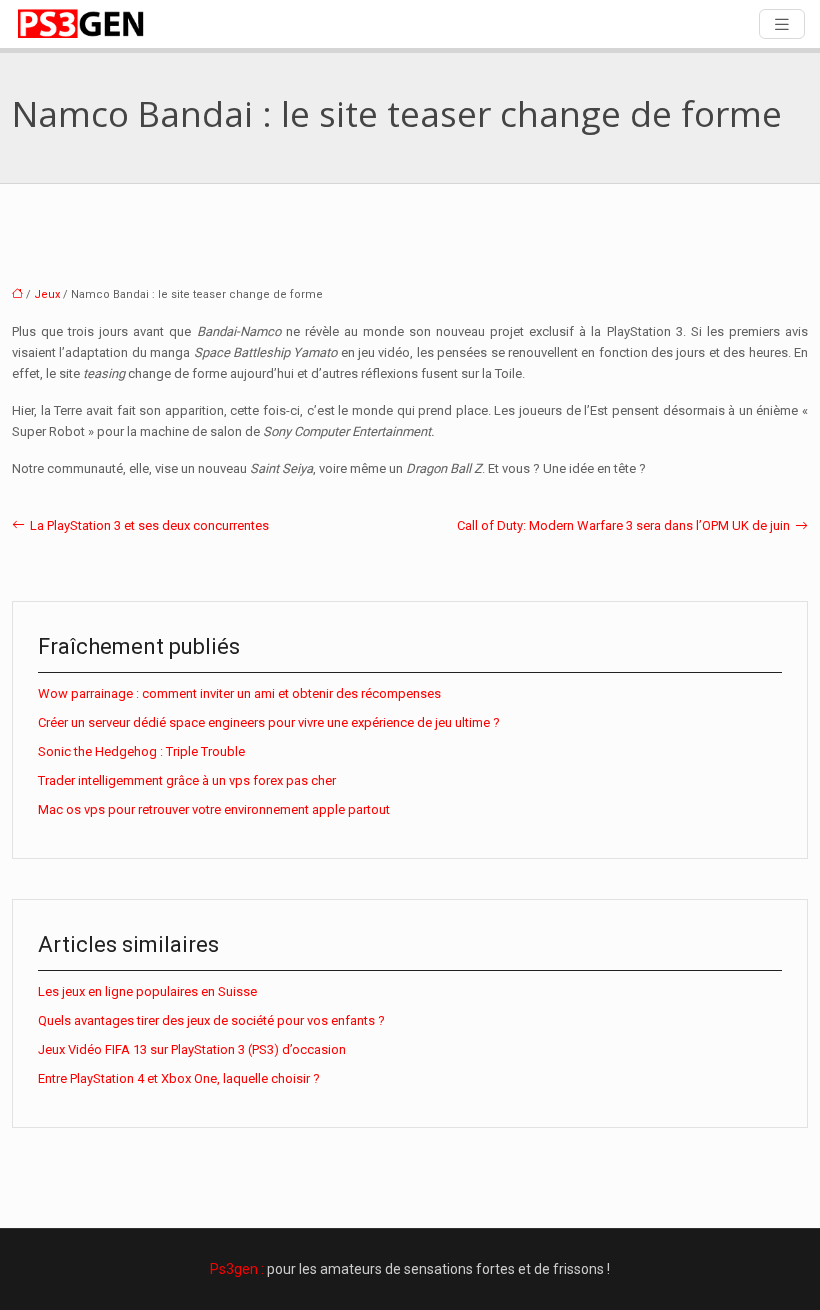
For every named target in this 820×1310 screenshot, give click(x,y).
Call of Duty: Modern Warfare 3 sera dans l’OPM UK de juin (623, 525)
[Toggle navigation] (782, 24)
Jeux (47, 294)
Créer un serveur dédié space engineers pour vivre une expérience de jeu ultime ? (269, 722)
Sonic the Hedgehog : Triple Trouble (141, 751)
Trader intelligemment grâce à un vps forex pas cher (187, 780)
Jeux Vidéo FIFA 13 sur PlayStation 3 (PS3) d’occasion (192, 1049)
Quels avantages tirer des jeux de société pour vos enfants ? (211, 1020)
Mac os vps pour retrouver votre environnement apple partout (214, 809)
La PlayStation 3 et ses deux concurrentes (149, 525)
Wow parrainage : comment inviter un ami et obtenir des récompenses (239, 693)
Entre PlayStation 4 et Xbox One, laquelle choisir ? (179, 1078)
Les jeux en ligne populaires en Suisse (147, 991)
